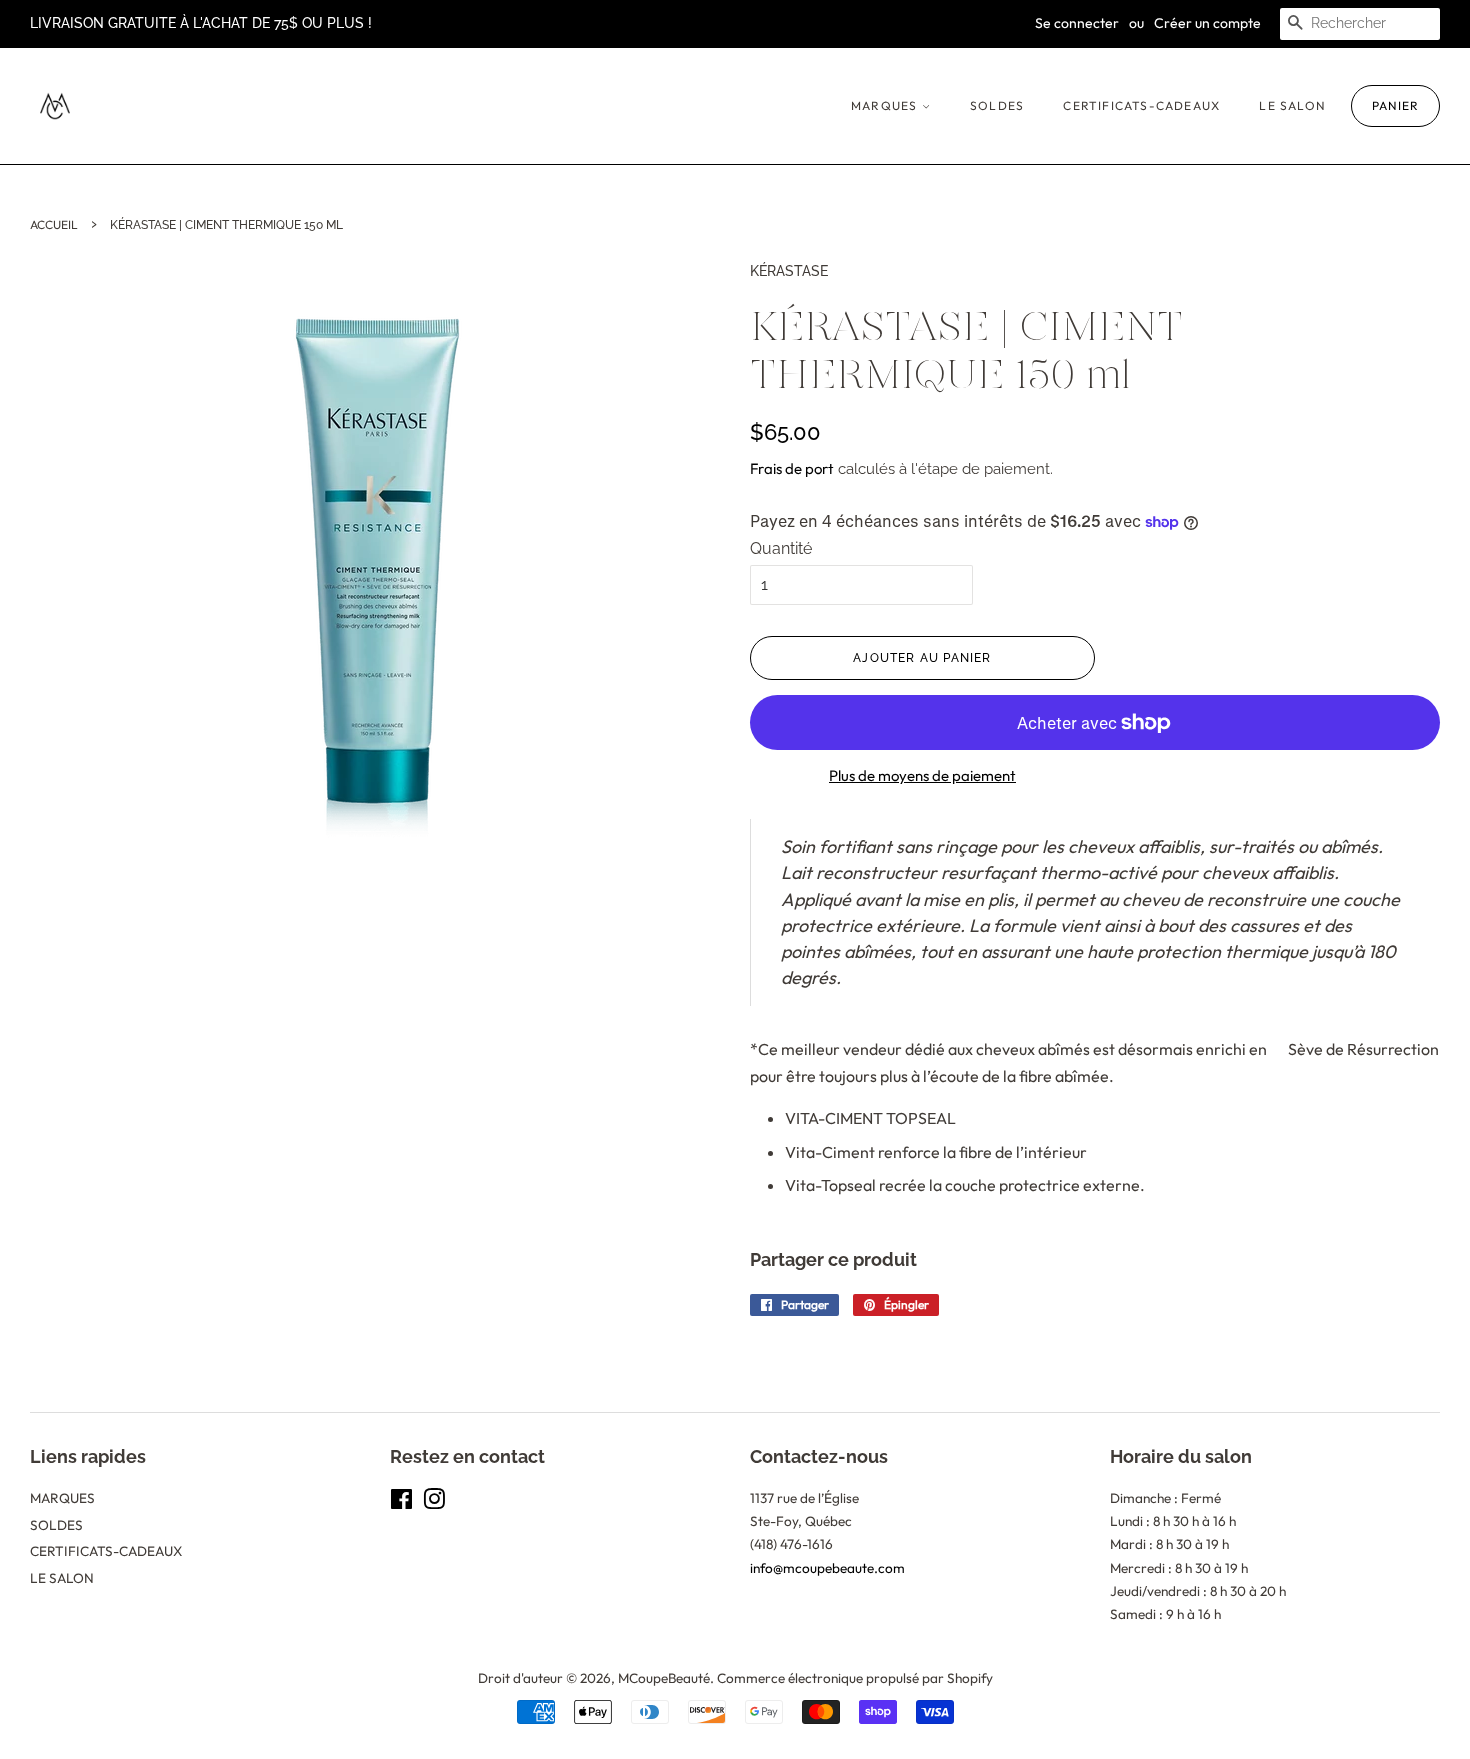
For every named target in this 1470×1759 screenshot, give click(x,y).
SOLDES (997, 105)
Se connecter (1077, 23)
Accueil (54, 224)
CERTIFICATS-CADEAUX (1141, 105)
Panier (1395, 105)
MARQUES (886, 105)
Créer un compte (1207, 23)
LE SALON (1292, 105)
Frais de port (792, 468)
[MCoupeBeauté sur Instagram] (434, 1503)
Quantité (781, 548)
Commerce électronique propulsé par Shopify (855, 1678)
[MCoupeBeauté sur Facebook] (401, 1503)
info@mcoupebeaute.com (827, 1568)
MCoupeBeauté (664, 1678)
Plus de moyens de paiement (922, 775)
